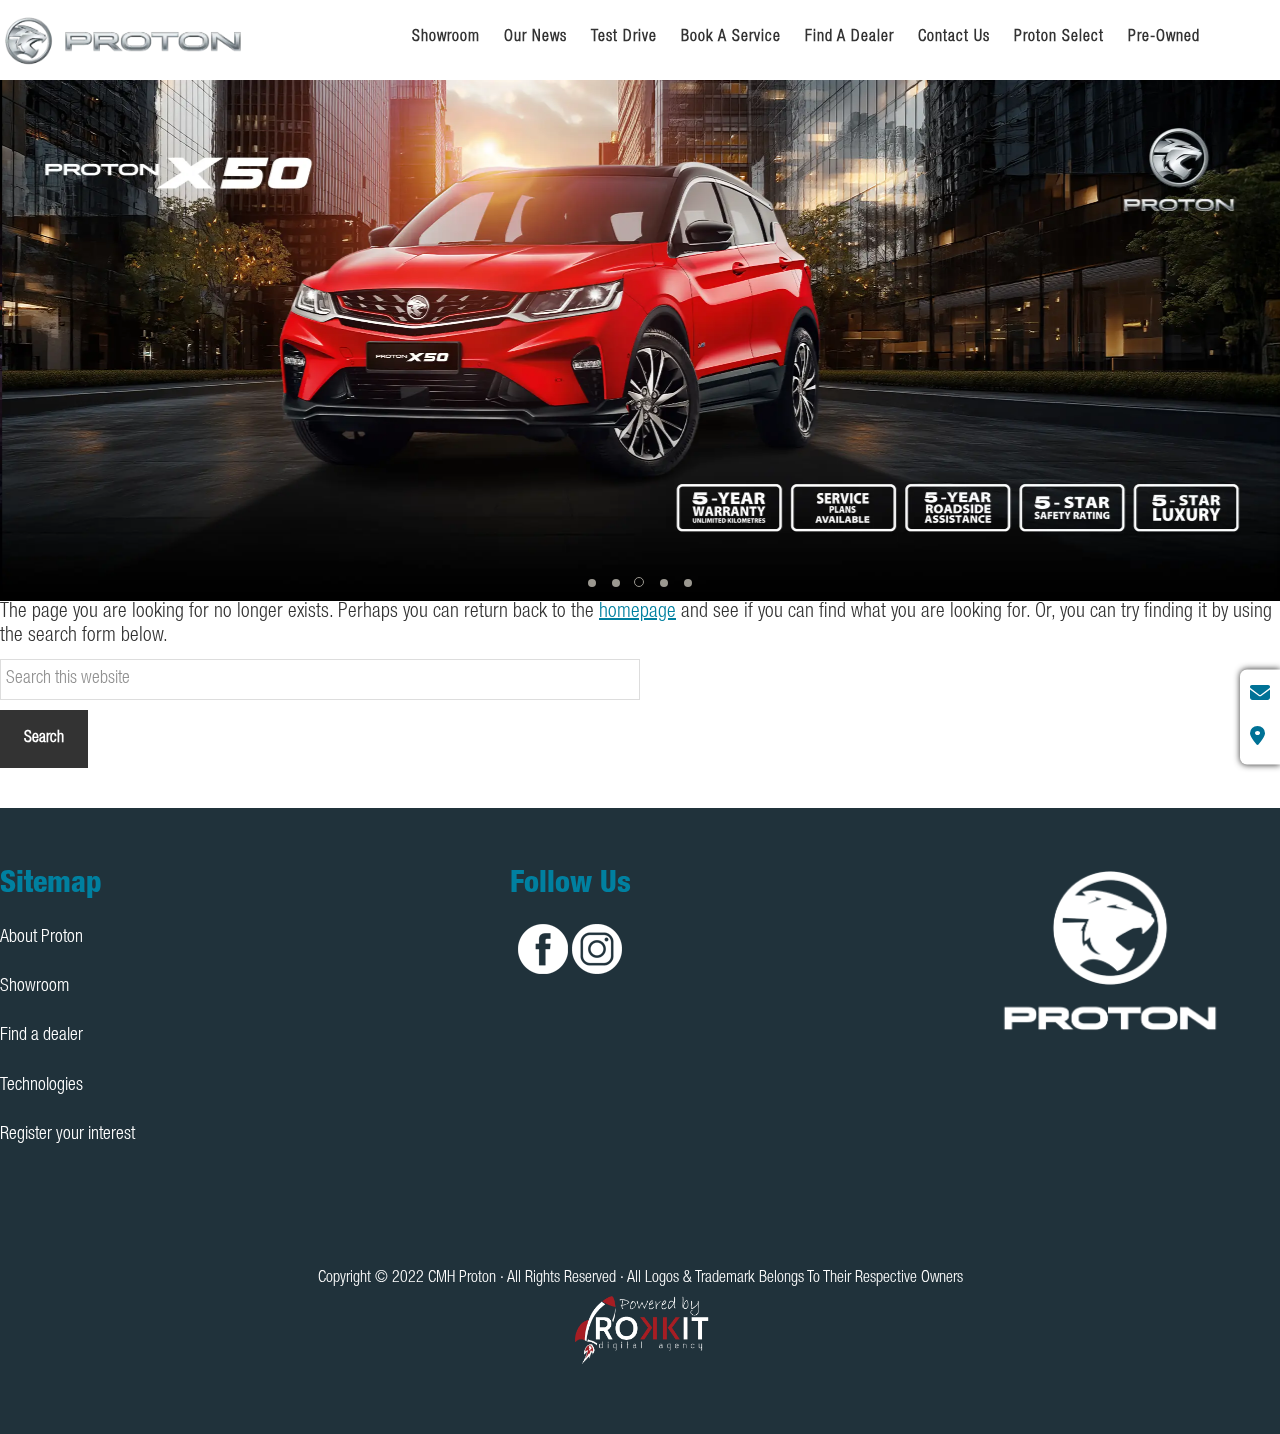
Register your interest (67, 1135)
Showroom (34, 987)
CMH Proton (125, 40)
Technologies (41, 1086)
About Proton (41, 938)
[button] (592, 583)
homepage (637, 613)
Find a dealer (41, 1036)
